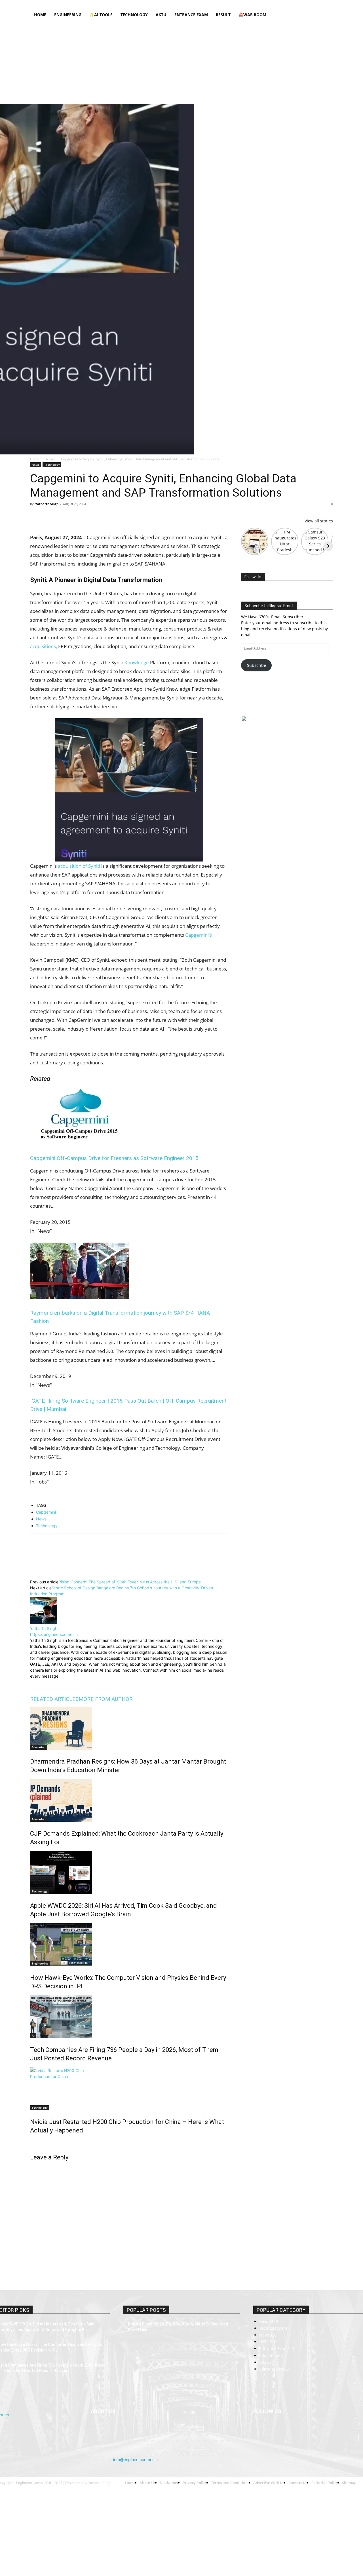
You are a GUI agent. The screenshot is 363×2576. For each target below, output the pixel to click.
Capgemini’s (199, 935)
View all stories (319, 521)
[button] (326, 15)
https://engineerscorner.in (54, 1634)
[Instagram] (291, 4)
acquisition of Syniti (79, 866)
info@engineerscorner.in (135, 2460)
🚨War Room (252, 15)
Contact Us (208, 4)
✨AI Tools (101, 15)
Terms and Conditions (178, 4)
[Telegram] (101, 517)
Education (39, 1747)
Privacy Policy (145, 4)
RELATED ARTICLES (54, 1699)
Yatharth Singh (47, 504)
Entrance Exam (191, 15)
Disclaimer (121, 4)
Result (223, 15)
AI (33, 2035)
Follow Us (253, 577)
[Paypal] (310, 4)
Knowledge (137, 662)
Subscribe (257, 665)
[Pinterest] (62, 517)
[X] (319, 4)
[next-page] (32, 2143)
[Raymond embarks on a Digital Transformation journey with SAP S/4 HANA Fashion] (80, 1298)
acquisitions (43, 646)
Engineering (68, 15)
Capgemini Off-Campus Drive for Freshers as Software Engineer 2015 (114, 1158)
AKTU (161, 15)
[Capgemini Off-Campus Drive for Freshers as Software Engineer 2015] (80, 1143)
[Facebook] (282, 4)
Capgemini (46, 1512)
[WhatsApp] (75, 517)
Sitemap (228, 4)
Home (85, 4)
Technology (134, 15)
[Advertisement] (181, 64)
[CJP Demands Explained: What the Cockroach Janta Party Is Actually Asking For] (129, 1800)
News (50, 459)
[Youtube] (329, 4)
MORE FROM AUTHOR (106, 1699)
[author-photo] (44, 1622)
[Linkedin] (301, 4)
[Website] (73, 1683)
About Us (101, 4)
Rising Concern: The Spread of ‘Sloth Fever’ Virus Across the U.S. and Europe (130, 1582)
